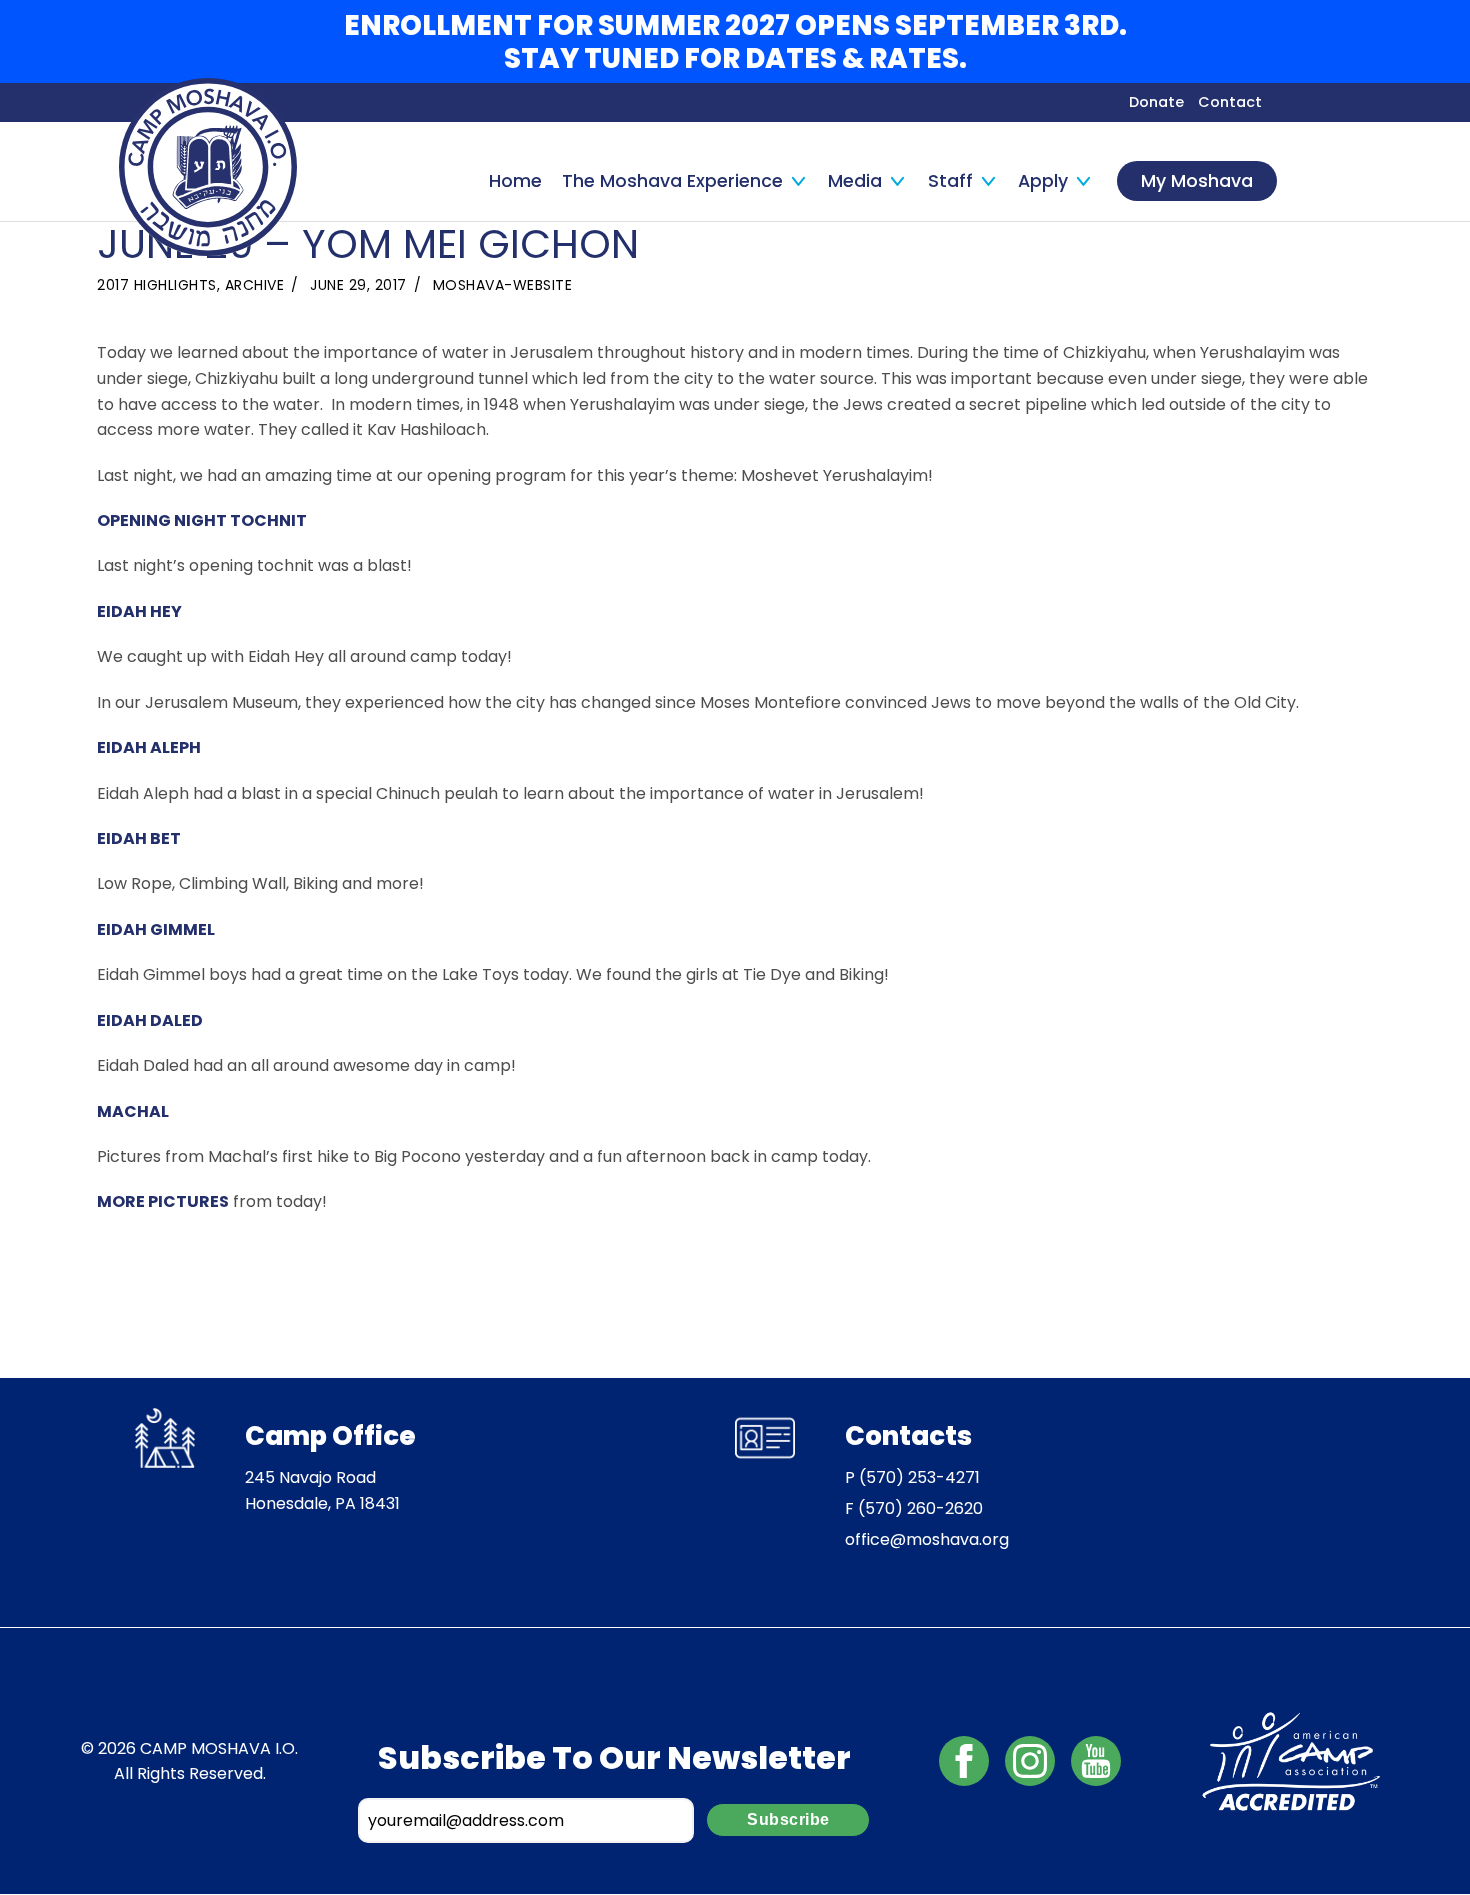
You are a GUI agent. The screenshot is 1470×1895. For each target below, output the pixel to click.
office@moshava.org (927, 1539)
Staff (950, 181)
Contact (1230, 102)
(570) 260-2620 (920, 1508)
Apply (1043, 181)
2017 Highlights (157, 285)
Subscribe (788, 1819)
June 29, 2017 (358, 285)
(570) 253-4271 (919, 1477)
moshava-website (503, 285)
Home (515, 181)
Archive (255, 285)
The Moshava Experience (672, 181)
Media (855, 181)
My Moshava (1197, 181)
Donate (1156, 102)
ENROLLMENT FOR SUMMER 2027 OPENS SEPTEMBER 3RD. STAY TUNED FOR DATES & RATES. (735, 42)
